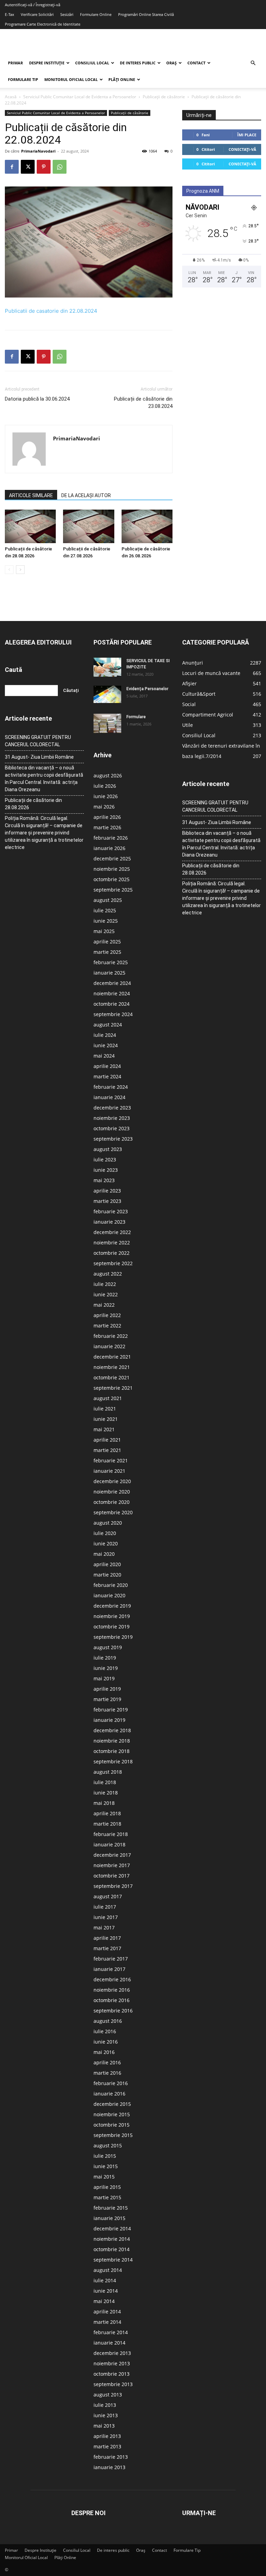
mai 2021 (104, 1429)
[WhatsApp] (60, 167)
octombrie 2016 (112, 2000)
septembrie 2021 (113, 1388)
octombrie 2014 (112, 2249)
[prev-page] (9, 570)
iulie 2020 (105, 1533)
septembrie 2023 (113, 1139)
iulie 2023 (105, 1159)
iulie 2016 (105, 2031)
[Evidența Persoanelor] (107, 694)
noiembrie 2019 (112, 1616)
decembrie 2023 (112, 1108)
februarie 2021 (111, 1460)
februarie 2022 (111, 1336)
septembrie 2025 (113, 890)
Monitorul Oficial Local (71, 79)
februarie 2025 (111, 962)
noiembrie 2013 (112, 2363)
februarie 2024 (111, 1087)
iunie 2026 (106, 796)
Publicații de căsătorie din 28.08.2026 (33, 804)
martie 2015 (107, 2197)
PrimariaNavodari (38, 151)
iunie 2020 (106, 1543)
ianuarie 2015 (109, 2218)
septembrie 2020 (113, 1512)
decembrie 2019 (112, 1606)
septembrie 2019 (113, 1637)
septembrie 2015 (113, 2135)
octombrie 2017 (112, 1876)
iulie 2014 (105, 2280)
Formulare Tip (23, 79)
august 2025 (108, 900)
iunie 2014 (106, 2291)
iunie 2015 (106, 2166)
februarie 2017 (111, 1959)
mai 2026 (104, 807)
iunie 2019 (106, 1668)
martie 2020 (107, 1575)
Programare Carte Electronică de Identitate (43, 24)
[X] (28, 167)
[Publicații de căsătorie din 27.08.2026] (88, 527)
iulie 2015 (105, 2156)
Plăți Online (122, 79)
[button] (253, 63)
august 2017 (108, 1896)
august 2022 (108, 1274)
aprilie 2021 (107, 1440)
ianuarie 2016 (109, 2094)
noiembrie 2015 (112, 2114)
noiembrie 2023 (112, 1118)
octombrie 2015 (112, 2125)
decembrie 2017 (112, 1855)
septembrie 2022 (113, 1263)
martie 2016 (107, 2073)
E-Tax (10, 14)
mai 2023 (104, 1180)
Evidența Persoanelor (147, 689)
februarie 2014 (111, 2332)
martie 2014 (107, 2322)
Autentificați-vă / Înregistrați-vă (33, 5)
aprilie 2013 (107, 2436)
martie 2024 (107, 1076)
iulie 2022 (105, 1284)
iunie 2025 (106, 921)
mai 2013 (104, 2426)
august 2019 (108, 1647)
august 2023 (108, 1149)
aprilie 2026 (107, 817)
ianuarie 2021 (109, 1471)
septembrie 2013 (113, 2384)
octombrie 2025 (112, 879)
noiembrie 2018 (112, 1741)
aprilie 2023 (107, 1191)
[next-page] (20, 570)
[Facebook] (12, 167)
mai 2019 (104, 1678)
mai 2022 (104, 1305)
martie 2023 (107, 1201)
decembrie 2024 (112, 983)
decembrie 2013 (112, 2353)
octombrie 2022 (112, 1253)
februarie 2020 (111, 1585)
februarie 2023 (111, 1211)
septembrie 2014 (113, 2260)
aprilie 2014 (107, 2312)
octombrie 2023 (112, 1128)
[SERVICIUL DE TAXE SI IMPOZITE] (107, 667)
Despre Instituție (47, 63)
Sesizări (67, 14)
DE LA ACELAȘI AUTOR (86, 495)
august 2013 (108, 2395)
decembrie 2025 (112, 858)
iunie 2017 (106, 1917)
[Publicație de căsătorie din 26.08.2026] (147, 527)
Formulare (136, 717)
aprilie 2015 (107, 2187)
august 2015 (108, 2145)
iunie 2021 (106, 1419)
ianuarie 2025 (109, 973)
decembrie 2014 (112, 2228)
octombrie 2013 (112, 2374)
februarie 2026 (111, 838)
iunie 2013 (106, 2415)
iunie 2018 (106, 1793)
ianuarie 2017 (109, 1969)
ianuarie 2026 (109, 848)
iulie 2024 (105, 1035)
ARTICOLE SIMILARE (31, 495)
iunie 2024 (106, 1045)
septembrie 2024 (113, 1014)
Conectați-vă (242, 149)
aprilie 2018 (107, 1813)
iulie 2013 (105, 2405)
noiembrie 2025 (112, 869)
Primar (15, 63)
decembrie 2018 (112, 1730)
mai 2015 (104, 2177)
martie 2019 (107, 1699)
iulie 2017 (105, 1907)
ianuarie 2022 (109, 1346)
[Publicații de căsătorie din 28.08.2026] (30, 527)
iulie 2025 (105, 910)
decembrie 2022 (112, 1232)
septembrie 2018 (113, 1761)
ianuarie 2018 (109, 1844)
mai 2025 (104, 931)
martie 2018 (107, 1824)
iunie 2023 (106, 1170)
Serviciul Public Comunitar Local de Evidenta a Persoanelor (80, 97)
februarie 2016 (111, 2083)
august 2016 (108, 2021)
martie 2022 (107, 1326)
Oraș (171, 63)
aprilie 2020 (107, 1564)
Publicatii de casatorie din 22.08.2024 (51, 311)
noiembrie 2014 (112, 2239)
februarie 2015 (111, 2208)
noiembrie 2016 (112, 1990)
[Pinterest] (44, 167)
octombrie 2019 (112, 1627)
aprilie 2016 (107, 2062)
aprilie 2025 (107, 942)
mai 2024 (104, 1056)
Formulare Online (96, 14)
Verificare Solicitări (37, 14)
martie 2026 (107, 827)
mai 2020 (104, 1554)
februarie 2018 (111, 1834)
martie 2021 (107, 1450)
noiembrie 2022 (112, 1243)
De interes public (138, 63)
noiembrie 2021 (112, 1367)
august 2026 (108, 775)
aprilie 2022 (107, 1315)
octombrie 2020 (112, 1502)
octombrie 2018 (112, 1751)
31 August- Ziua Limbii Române (39, 757)
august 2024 (108, 1025)
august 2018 (108, 1772)
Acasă (11, 97)
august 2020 (108, 1523)
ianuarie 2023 (109, 1222)
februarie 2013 (111, 2457)
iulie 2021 (105, 1409)
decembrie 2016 (112, 1979)
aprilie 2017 (107, 1938)
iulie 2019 (105, 1658)
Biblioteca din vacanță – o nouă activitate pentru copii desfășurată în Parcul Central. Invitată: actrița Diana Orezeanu (44, 779)
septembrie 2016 (113, 2011)
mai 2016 (104, 2052)
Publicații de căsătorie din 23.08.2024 (143, 403)
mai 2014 (104, 2301)
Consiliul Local (92, 63)
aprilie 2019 (107, 1689)
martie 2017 (107, 1948)
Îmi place (247, 135)
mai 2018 (104, 1803)
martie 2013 (107, 2446)
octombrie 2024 (112, 1004)
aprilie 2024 (107, 1066)
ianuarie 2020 (109, 1595)
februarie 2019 (111, 1710)
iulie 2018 (105, 1782)
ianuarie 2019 (109, 1720)
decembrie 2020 (112, 1481)
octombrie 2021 (112, 1377)
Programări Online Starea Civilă (146, 14)
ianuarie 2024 (109, 1097)
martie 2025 (107, 952)
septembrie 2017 (113, 1886)
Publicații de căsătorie (164, 97)
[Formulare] (107, 723)
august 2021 (108, 1398)
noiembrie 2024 (112, 993)
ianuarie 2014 (109, 2343)
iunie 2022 (106, 1294)
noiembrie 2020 (112, 1492)
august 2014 (108, 2270)
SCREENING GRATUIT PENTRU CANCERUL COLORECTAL (38, 741)
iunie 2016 (106, 2042)
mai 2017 (104, 1928)
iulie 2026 (105, 786)
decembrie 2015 (112, 2104)
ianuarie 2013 (109, 2467)
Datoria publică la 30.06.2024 (37, 399)
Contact (196, 63)
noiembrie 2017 (112, 1865)
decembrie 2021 (112, 1357)
